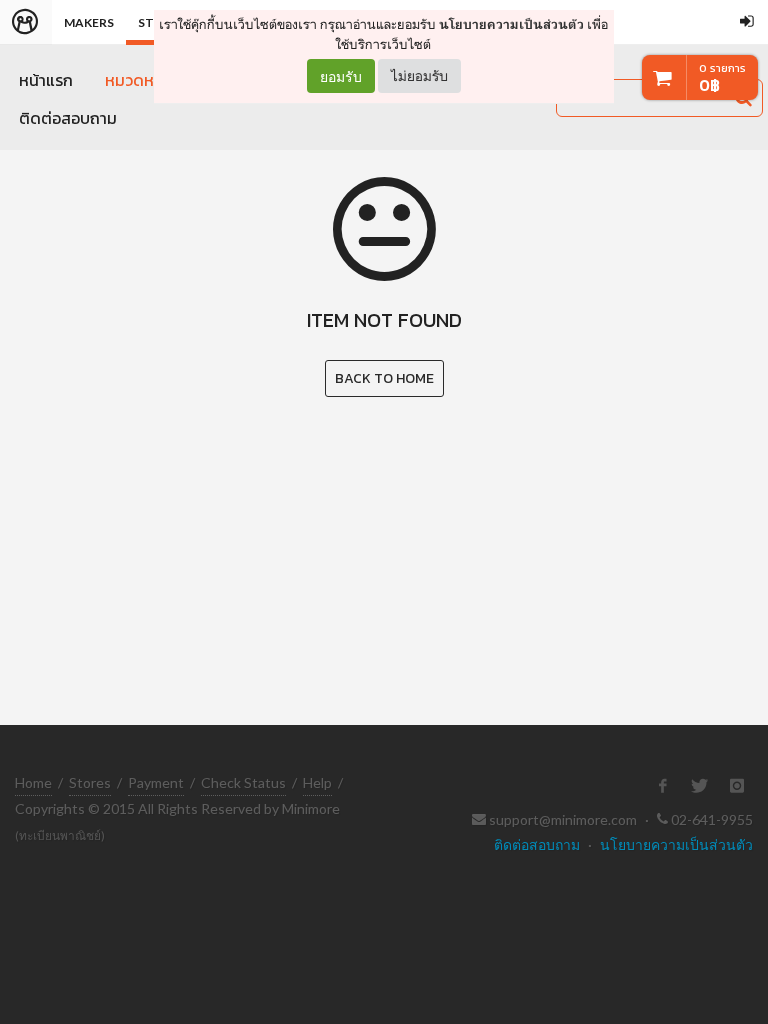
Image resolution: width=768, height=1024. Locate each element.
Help (317, 782)
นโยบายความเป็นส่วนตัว (511, 24)
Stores (90, 782)
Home (33, 782)
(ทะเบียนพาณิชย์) (60, 835)
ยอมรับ (341, 76)
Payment (156, 782)
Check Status (243, 782)
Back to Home (384, 378)
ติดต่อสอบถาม (68, 118)
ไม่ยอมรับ (419, 75)
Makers (89, 22)
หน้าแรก (46, 80)
